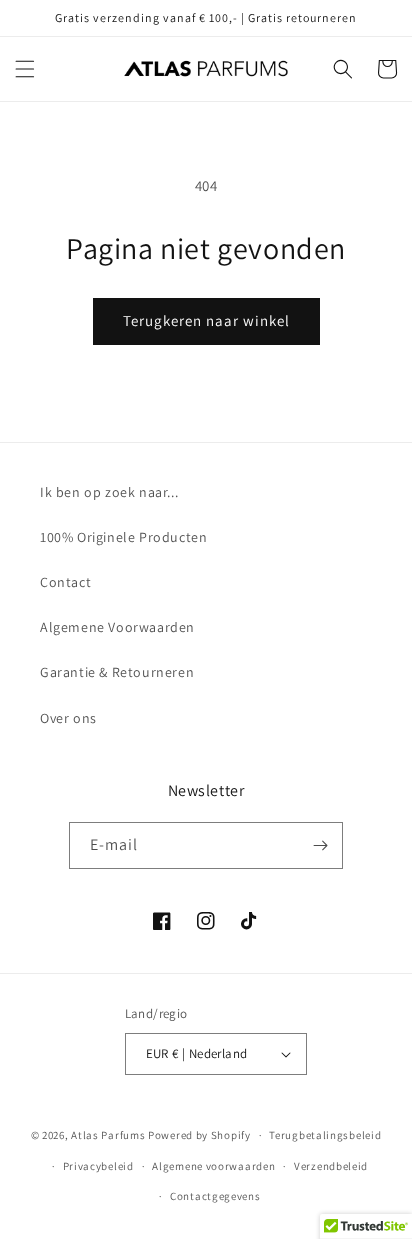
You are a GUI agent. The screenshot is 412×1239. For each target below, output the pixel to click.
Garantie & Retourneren (117, 672)
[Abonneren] (320, 845)
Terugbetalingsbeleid (325, 1135)
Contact (65, 582)
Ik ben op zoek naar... (109, 492)
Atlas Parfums (108, 1135)
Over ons (68, 718)
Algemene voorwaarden (213, 1166)
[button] (25, 69)
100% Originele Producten (123, 537)
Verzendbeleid (331, 1166)
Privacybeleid (98, 1166)
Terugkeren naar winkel (206, 320)
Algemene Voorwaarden (117, 627)
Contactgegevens (215, 1196)
